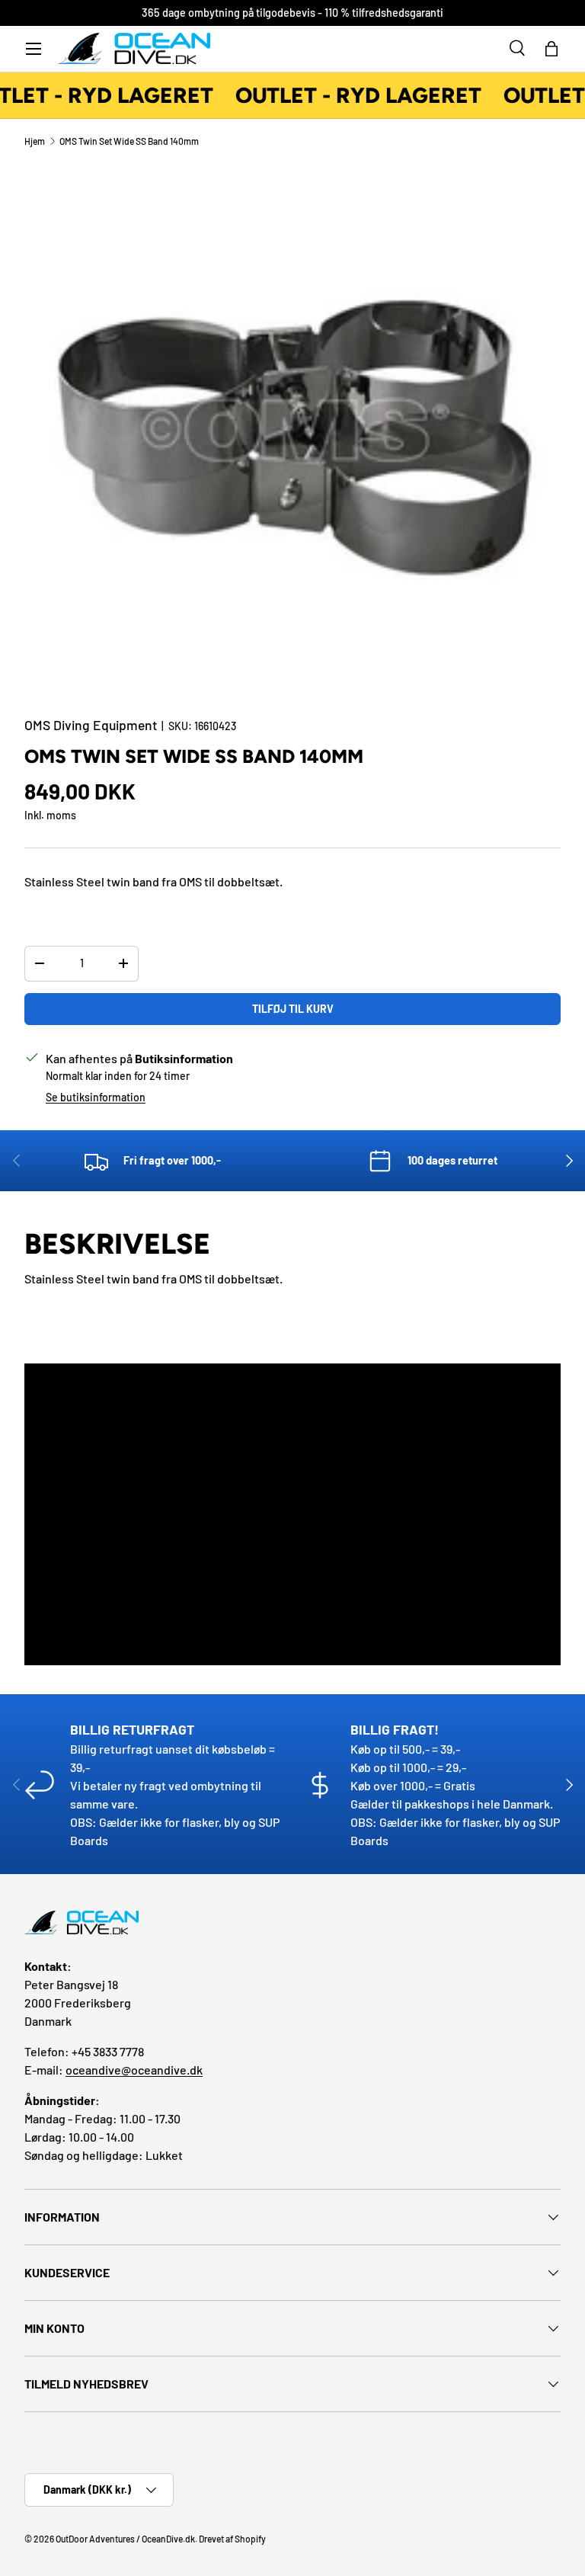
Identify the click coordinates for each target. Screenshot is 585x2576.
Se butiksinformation (96, 1097)
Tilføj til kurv (293, 1009)
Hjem (35, 141)
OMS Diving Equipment (91, 725)
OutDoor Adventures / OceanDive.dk (125, 2539)
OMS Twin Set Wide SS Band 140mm (129, 141)
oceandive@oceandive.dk (134, 2070)
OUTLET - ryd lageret (354, 95)
